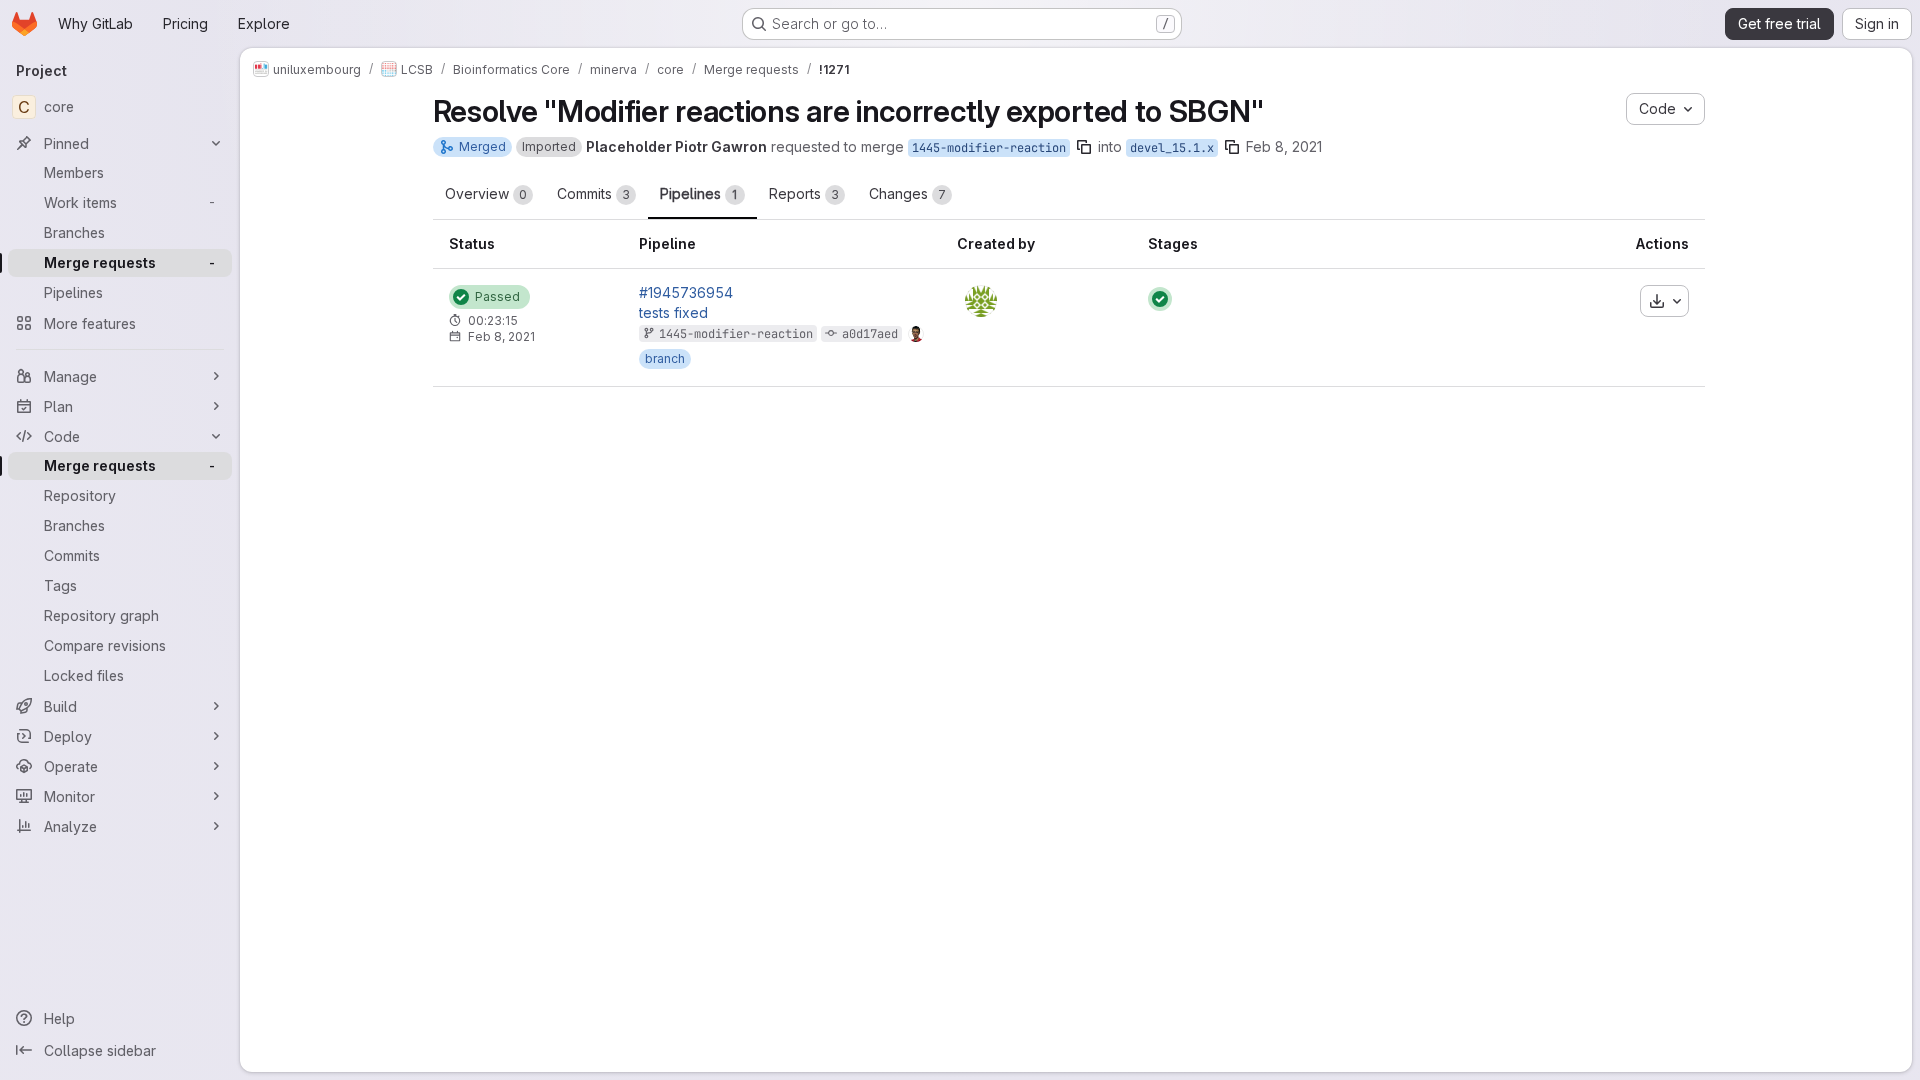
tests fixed (673, 313)
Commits (593, 193)
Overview (486, 193)
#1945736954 (686, 293)
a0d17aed (870, 334)
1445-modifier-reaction (989, 148)
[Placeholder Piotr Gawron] (981, 301)
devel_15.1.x (1172, 148)
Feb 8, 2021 (1284, 146)
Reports (804, 193)
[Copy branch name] (1084, 147)
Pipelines (699, 193)
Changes (907, 193)
